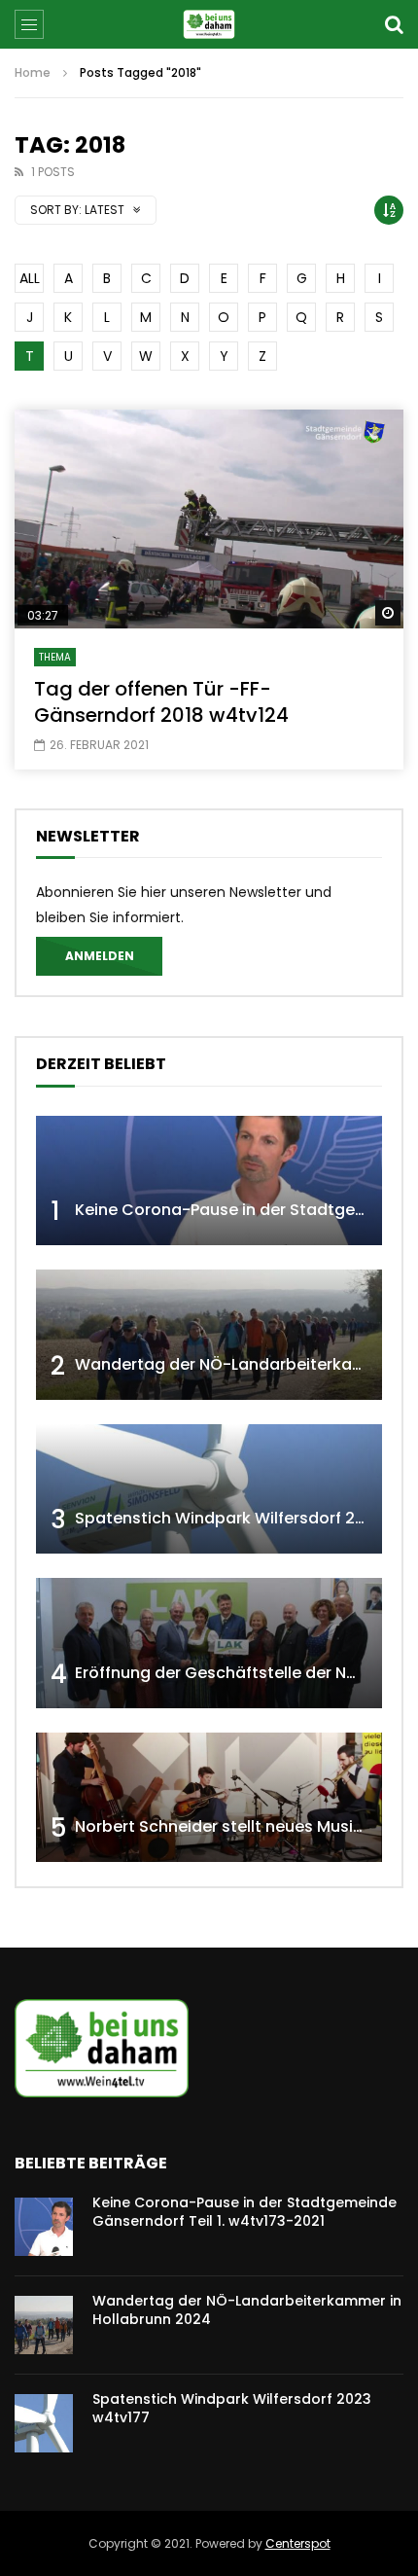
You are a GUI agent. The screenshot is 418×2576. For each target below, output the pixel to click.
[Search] (394, 24)
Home (33, 72)
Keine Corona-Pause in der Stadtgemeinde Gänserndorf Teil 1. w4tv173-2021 (244, 2212)
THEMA (55, 657)
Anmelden (100, 956)
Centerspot (298, 2543)
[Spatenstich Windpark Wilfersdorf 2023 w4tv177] (209, 1489)
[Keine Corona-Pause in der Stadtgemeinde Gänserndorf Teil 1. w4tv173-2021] (209, 1181)
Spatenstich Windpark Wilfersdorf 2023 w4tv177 (232, 2408)
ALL (30, 278)
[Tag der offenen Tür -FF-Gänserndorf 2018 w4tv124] (209, 519)
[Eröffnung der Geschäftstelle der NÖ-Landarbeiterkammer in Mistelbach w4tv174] (209, 1643)
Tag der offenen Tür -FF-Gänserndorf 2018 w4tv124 (161, 702)
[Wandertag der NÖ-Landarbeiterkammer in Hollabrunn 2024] (209, 1335)
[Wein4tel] (209, 24)
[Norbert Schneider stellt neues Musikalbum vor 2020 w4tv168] (209, 1798)
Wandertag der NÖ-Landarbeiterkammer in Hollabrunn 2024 (247, 2310)
